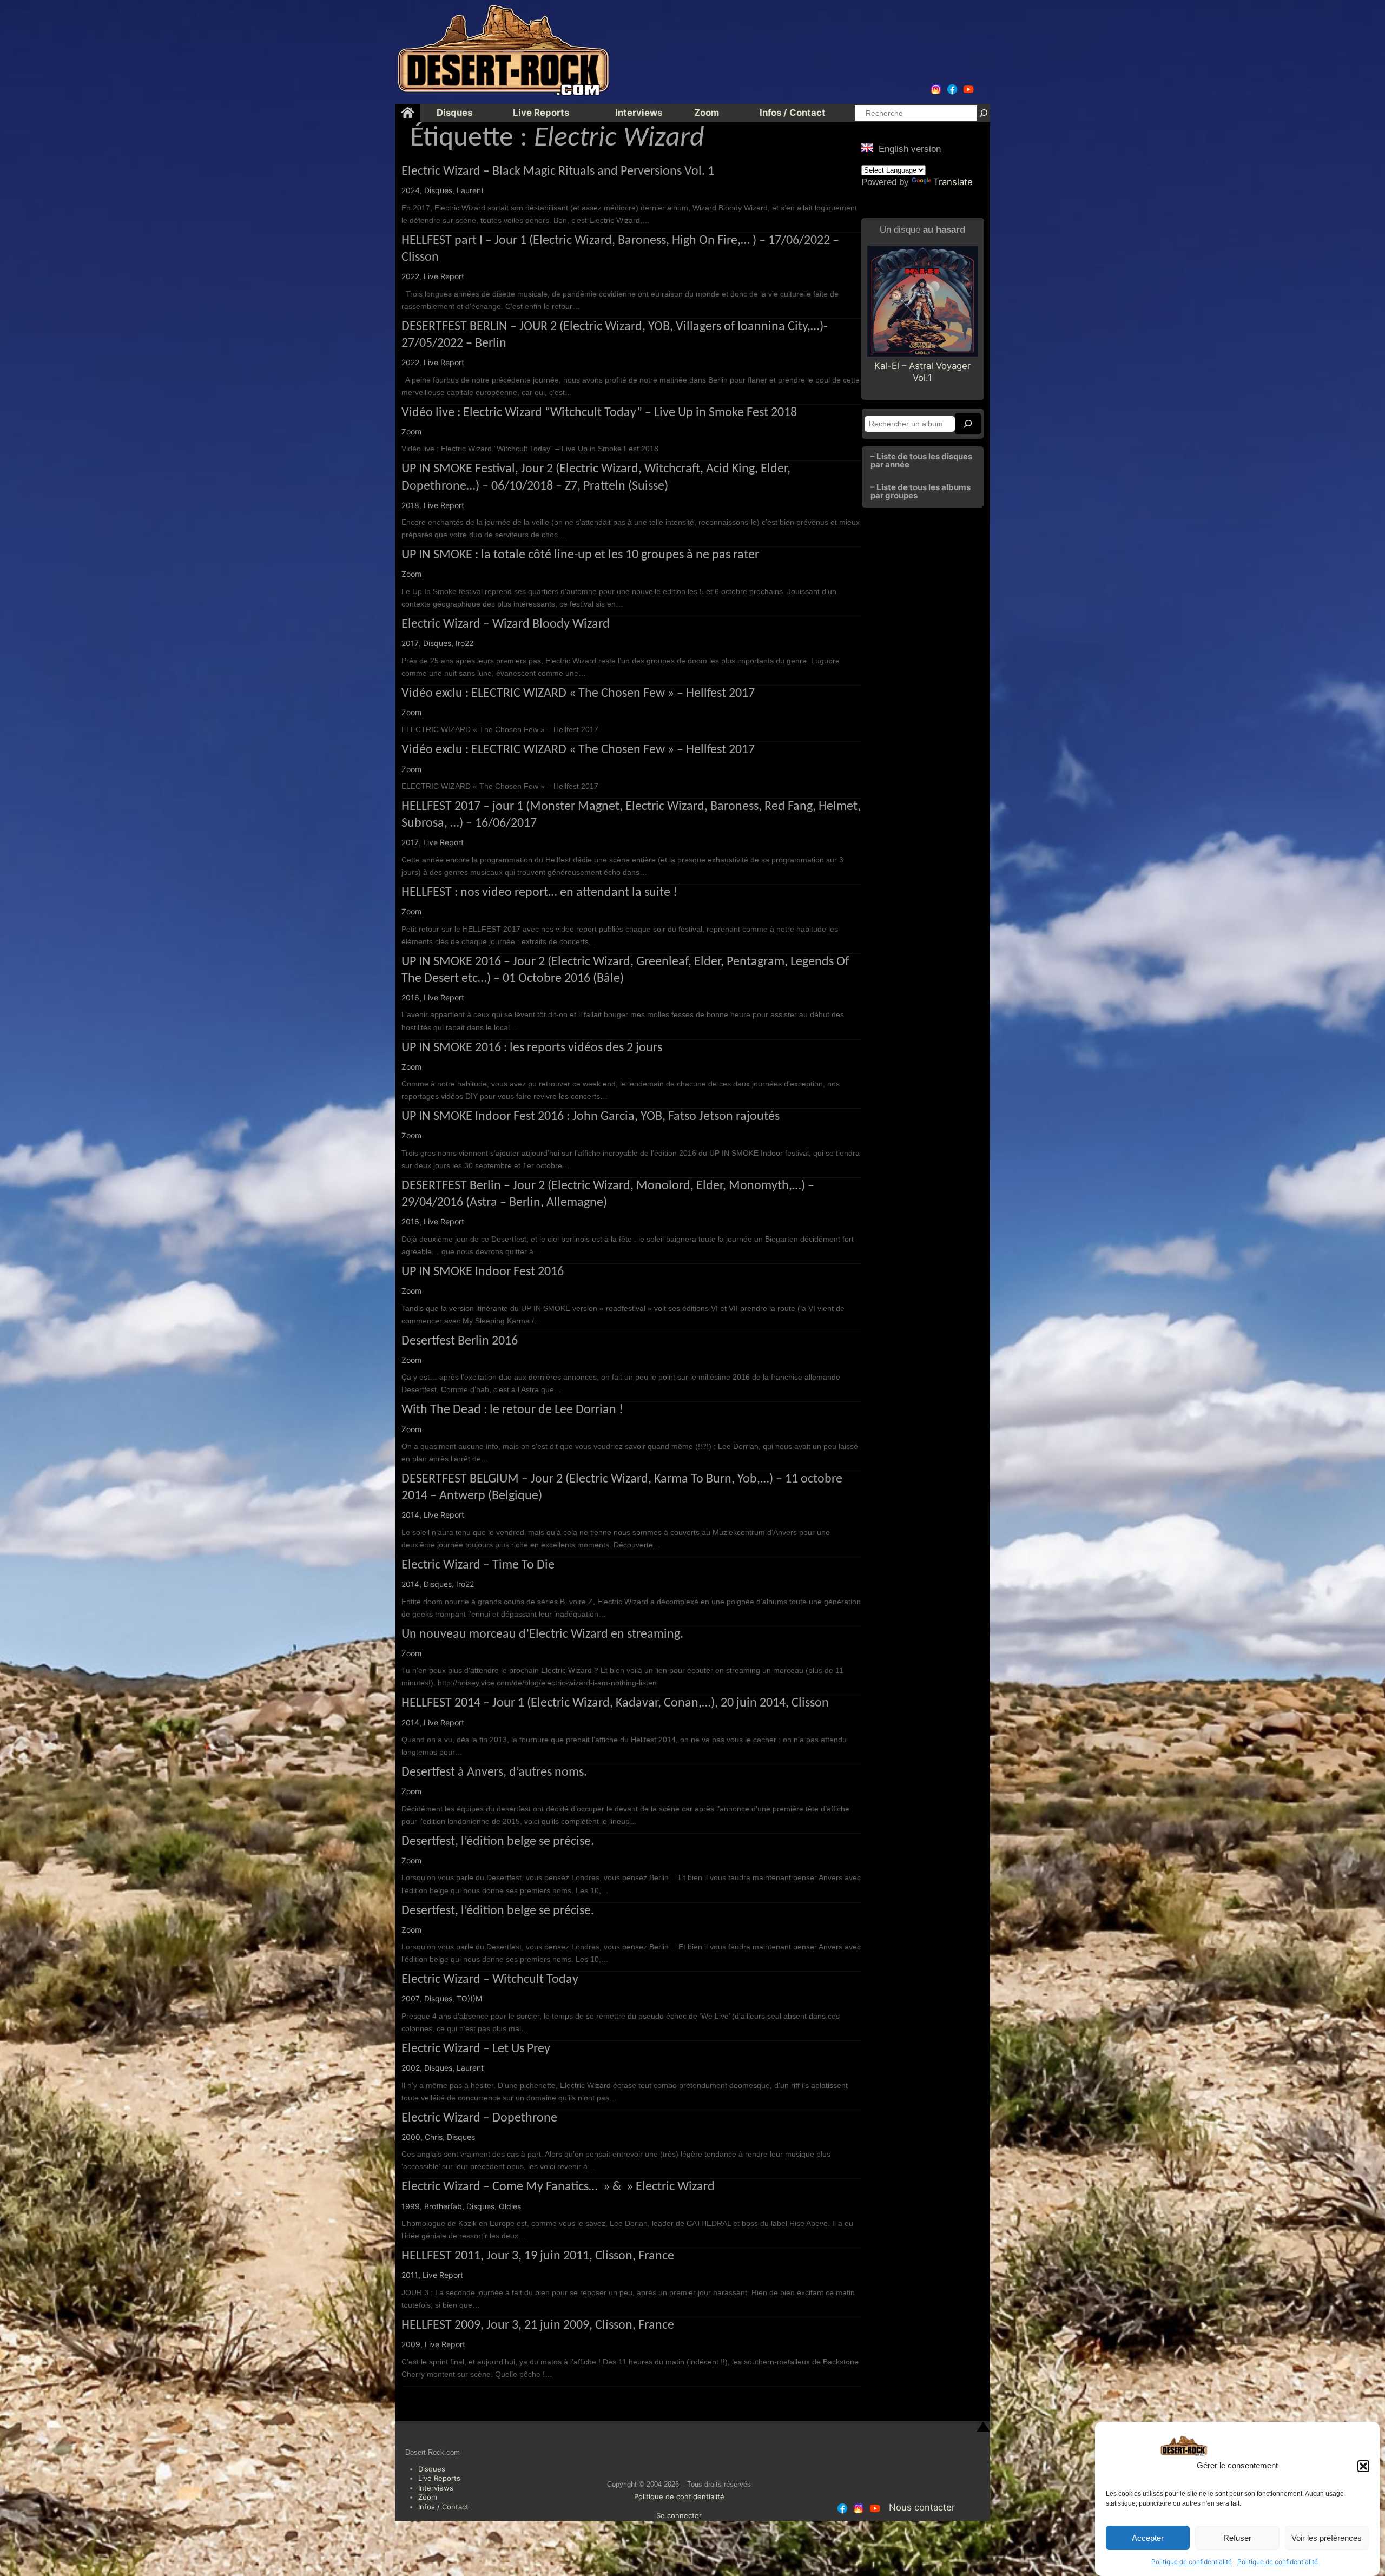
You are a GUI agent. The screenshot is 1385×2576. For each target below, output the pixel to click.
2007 (411, 1998)
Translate (953, 182)
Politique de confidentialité (1192, 2562)
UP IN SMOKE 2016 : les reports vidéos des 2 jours (532, 1048)
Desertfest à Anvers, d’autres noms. (494, 1773)
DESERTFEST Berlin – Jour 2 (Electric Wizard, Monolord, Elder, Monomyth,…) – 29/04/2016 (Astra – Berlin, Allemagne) (608, 1194)
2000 (411, 2137)
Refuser (1237, 2538)
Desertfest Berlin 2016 (460, 1341)
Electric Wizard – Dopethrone (479, 2118)
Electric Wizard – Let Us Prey (476, 2049)
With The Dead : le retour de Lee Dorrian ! (512, 1410)
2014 (410, 1515)
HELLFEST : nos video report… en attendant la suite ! (539, 893)
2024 (411, 190)
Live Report (444, 276)
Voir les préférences (1327, 2538)
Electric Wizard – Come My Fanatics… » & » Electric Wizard (558, 2187)
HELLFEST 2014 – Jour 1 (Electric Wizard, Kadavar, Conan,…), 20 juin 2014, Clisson (615, 1703)
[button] (1363, 2466)
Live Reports (439, 2478)
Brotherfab (443, 2206)
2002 (411, 2068)
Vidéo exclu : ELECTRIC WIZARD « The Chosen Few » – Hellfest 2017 (578, 694)
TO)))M (469, 1998)
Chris (434, 2137)
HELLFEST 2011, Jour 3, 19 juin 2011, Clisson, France (538, 2256)
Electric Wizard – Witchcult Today (490, 1980)
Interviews (436, 2488)
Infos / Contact (443, 2507)
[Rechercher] (984, 113)
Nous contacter (922, 2507)
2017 (410, 643)
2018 (410, 505)
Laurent (470, 190)
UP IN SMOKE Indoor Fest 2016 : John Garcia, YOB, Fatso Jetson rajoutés (591, 1117)
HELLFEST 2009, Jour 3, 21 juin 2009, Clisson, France (538, 2325)
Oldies (510, 2206)
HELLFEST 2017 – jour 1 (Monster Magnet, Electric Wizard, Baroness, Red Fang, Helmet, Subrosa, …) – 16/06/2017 (631, 815)
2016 (410, 997)
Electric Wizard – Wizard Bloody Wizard (506, 624)
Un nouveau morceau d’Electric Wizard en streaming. (542, 1635)
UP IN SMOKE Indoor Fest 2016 (483, 1272)
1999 (411, 2206)
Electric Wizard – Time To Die (478, 1565)
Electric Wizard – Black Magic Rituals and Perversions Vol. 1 (558, 172)
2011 (410, 2275)
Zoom (411, 431)
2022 (410, 276)
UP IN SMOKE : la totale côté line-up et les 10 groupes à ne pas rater (580, 555)
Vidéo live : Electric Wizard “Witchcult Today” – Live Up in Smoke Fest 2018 (599, 413)
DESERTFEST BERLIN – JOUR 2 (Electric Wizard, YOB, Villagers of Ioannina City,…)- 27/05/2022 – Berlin (614, 335)
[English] (867, 148)
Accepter (1148, 2538)
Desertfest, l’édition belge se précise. (498, 1842)
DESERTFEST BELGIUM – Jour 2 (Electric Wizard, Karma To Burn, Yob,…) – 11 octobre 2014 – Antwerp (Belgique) (622, 1488)
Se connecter (679, 2515)
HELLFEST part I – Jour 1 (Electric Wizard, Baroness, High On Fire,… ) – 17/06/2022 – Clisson (620, 249)
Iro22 (464, 643)
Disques (438, 190)
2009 (411, 2344)
